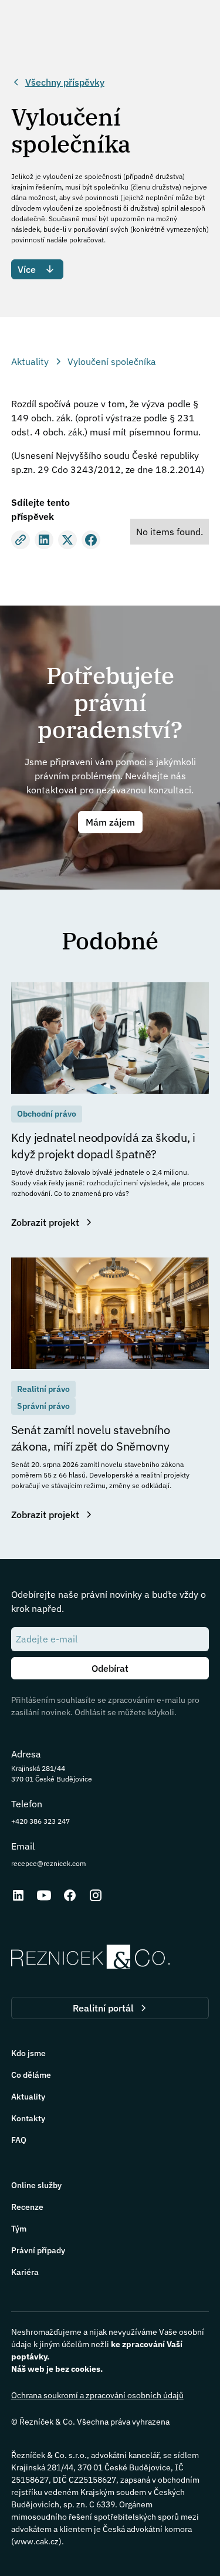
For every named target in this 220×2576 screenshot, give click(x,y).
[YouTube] (44, 1895)
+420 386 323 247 (40, 1821)
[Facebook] (70, 1895)
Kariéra (25, 2272)
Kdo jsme (28, 2053)
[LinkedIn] (18, 1895)
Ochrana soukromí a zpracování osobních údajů (97, 2395)
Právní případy (38, 2250)
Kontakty (28, 2118)
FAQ (19, 2140)
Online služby (36, 2185)
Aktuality (28, 2097)
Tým (19, 2229)
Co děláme (31, 2075)
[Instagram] (96, 1895)
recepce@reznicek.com (48, 1863)
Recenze (27, 2207)
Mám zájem (110, 822)
